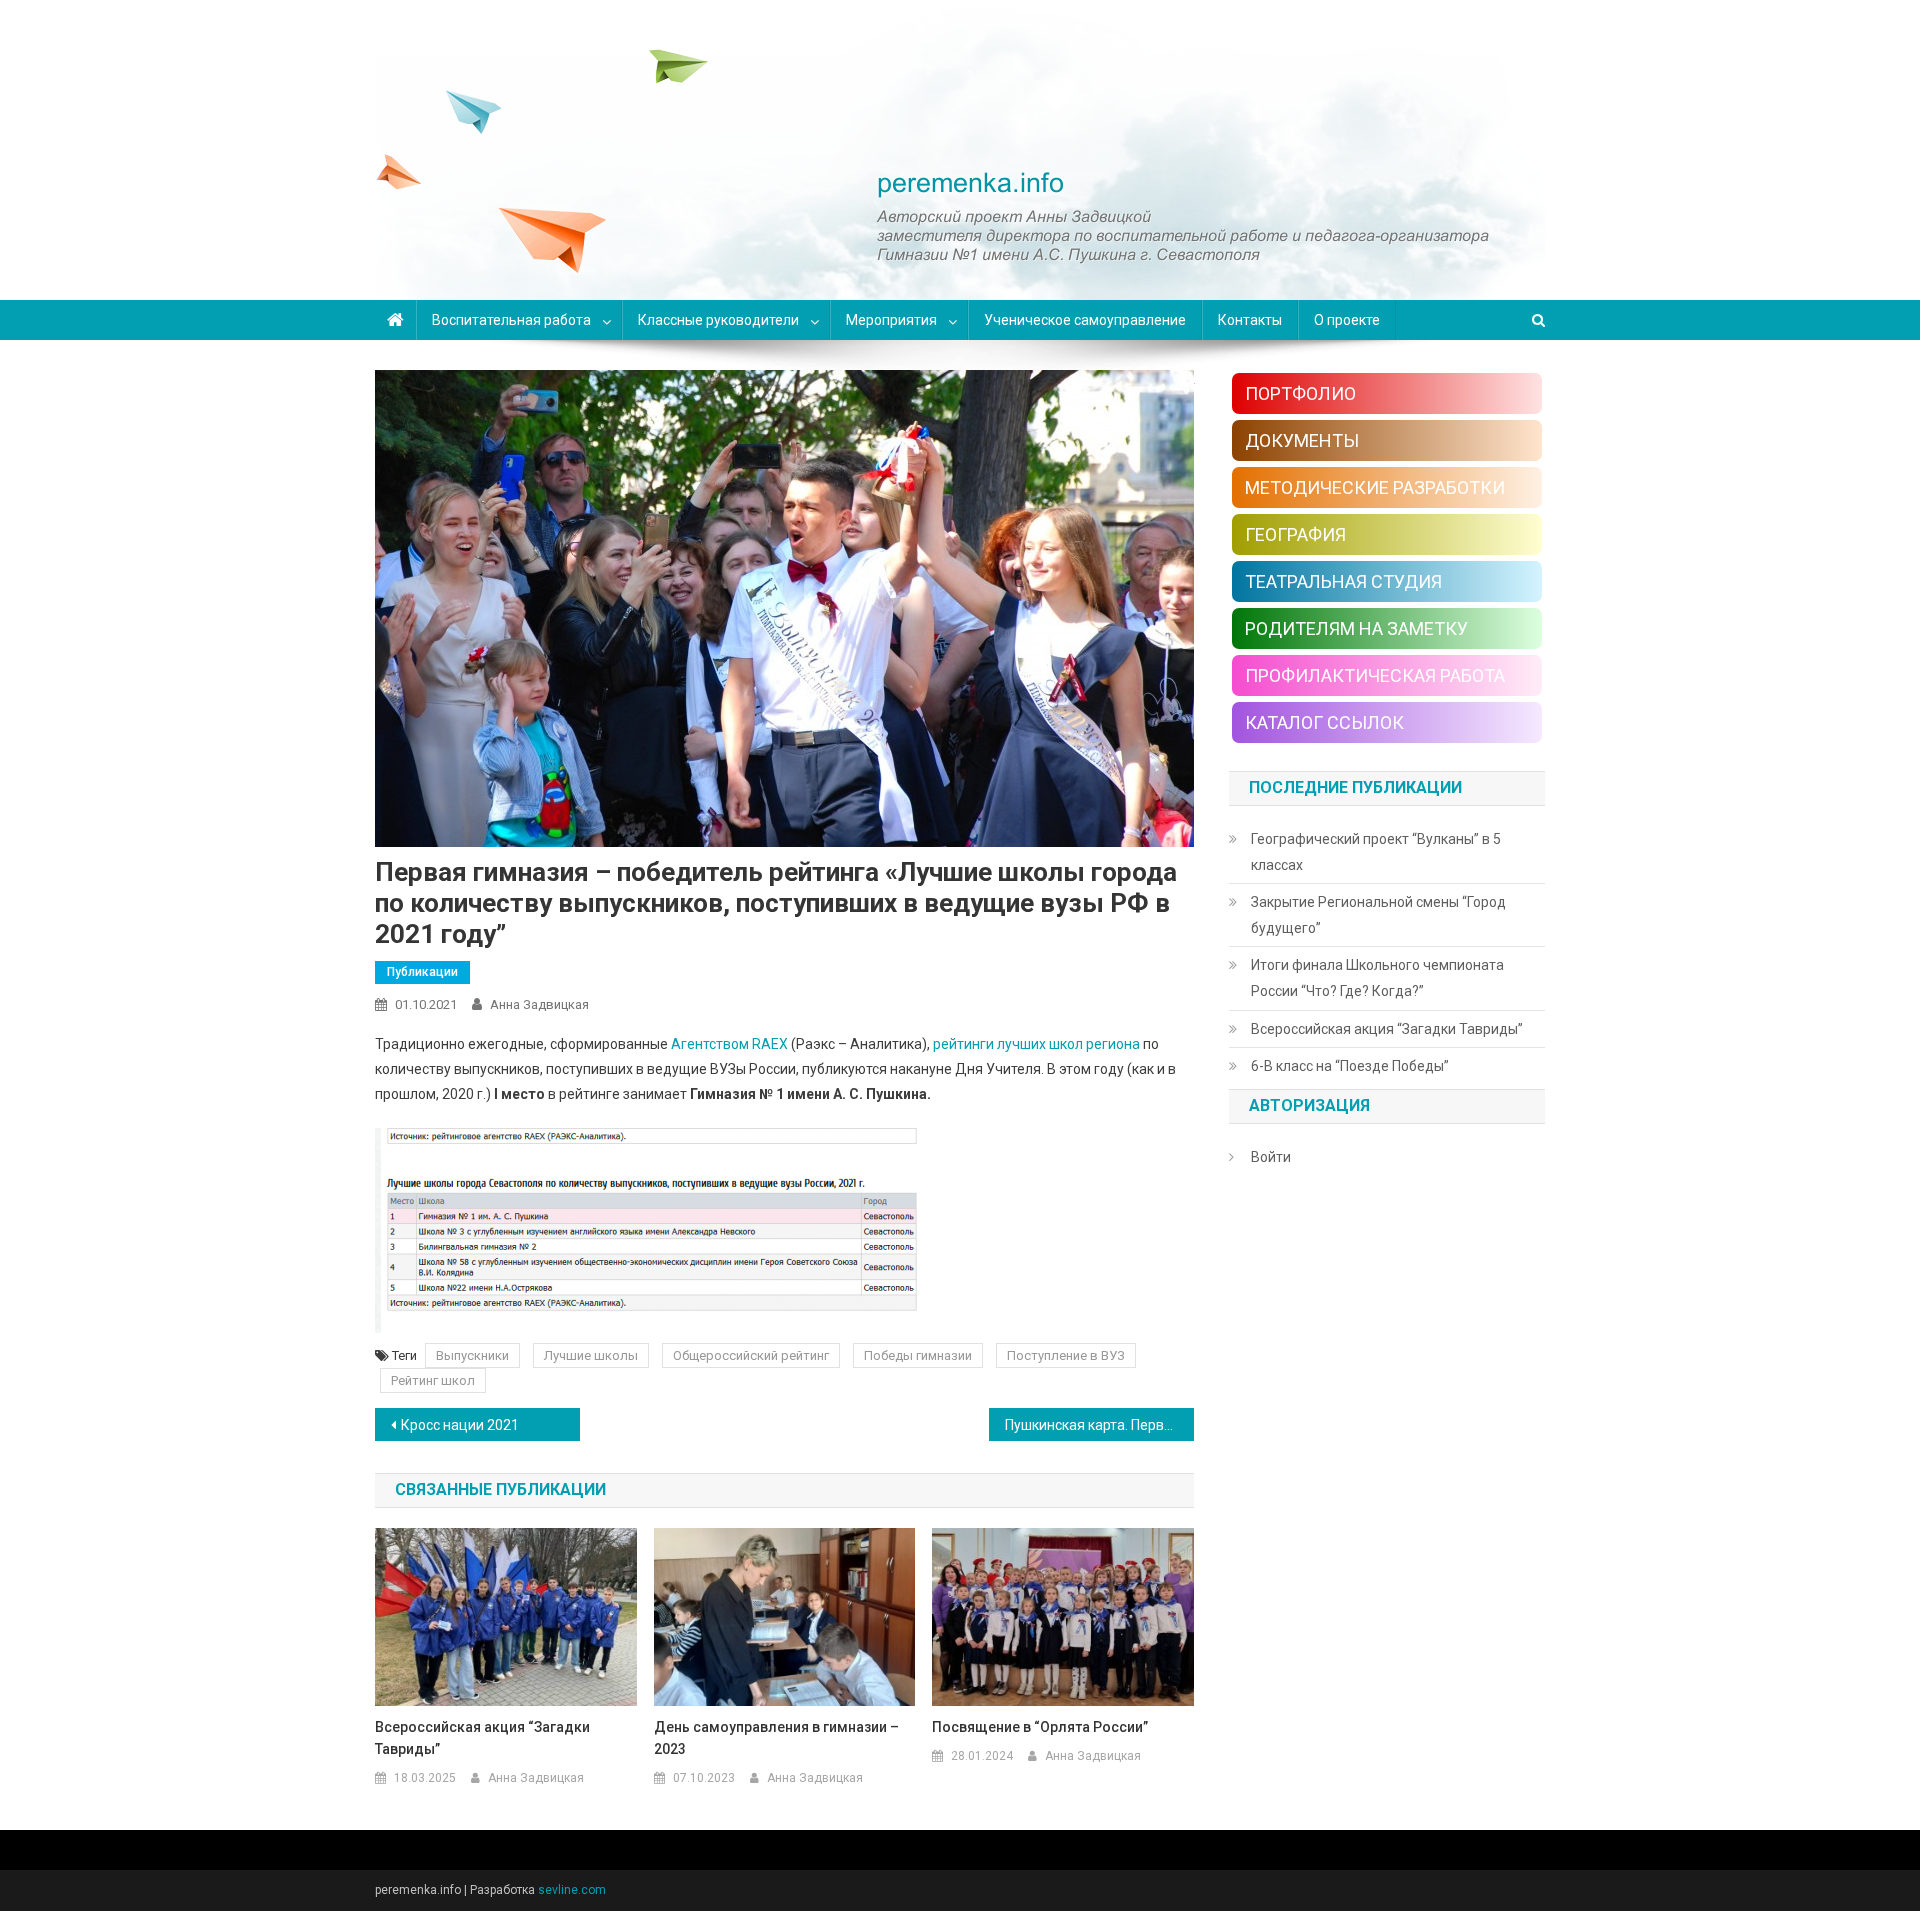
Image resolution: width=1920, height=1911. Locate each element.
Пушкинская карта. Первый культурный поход (1099, 1425)
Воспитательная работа (511, 320)
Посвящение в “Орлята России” (1040, 1727)
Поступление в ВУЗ (1066, 1355)
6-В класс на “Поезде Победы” (1350, 1066)
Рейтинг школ (433, 1380)
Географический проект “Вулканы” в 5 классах (1376, 852)
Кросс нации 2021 (460, 1425)
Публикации (422, 972)
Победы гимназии (918, 1355)
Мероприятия (891, 320)
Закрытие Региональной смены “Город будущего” (1378, 915)
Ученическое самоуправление (1085, 320)
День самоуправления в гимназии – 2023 (776, 1738)
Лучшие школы (591, 1355)
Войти (1271, 1157)
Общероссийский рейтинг (751, 1355)
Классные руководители (718, 320)
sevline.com (572, 1890)
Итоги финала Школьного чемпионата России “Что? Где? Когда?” (1377, 978)
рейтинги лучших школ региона (1036, 1044)
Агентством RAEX (731, 1044)
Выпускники (472, 1355)
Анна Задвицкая (539, 1004)
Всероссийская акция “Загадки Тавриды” (482, 1738)
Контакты (1250, 320)
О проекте (1347, 320)
